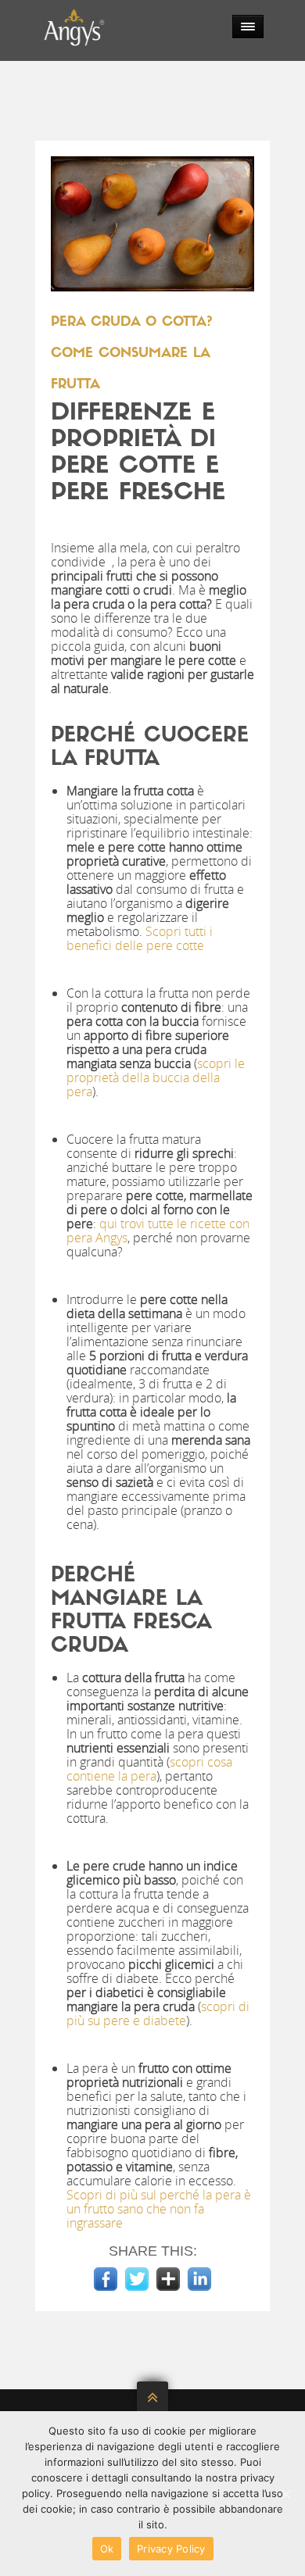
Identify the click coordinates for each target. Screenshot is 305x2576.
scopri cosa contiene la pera (149, 1769)
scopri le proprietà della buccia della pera (156, 1077)
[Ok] (285, 2494)
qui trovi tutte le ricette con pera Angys (158, 1231)
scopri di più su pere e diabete (158, 2013)
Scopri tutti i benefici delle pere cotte (140, 938)
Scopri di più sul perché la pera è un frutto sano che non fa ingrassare (159, 2209)
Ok (107, 2549)
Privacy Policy (171, 2549)
